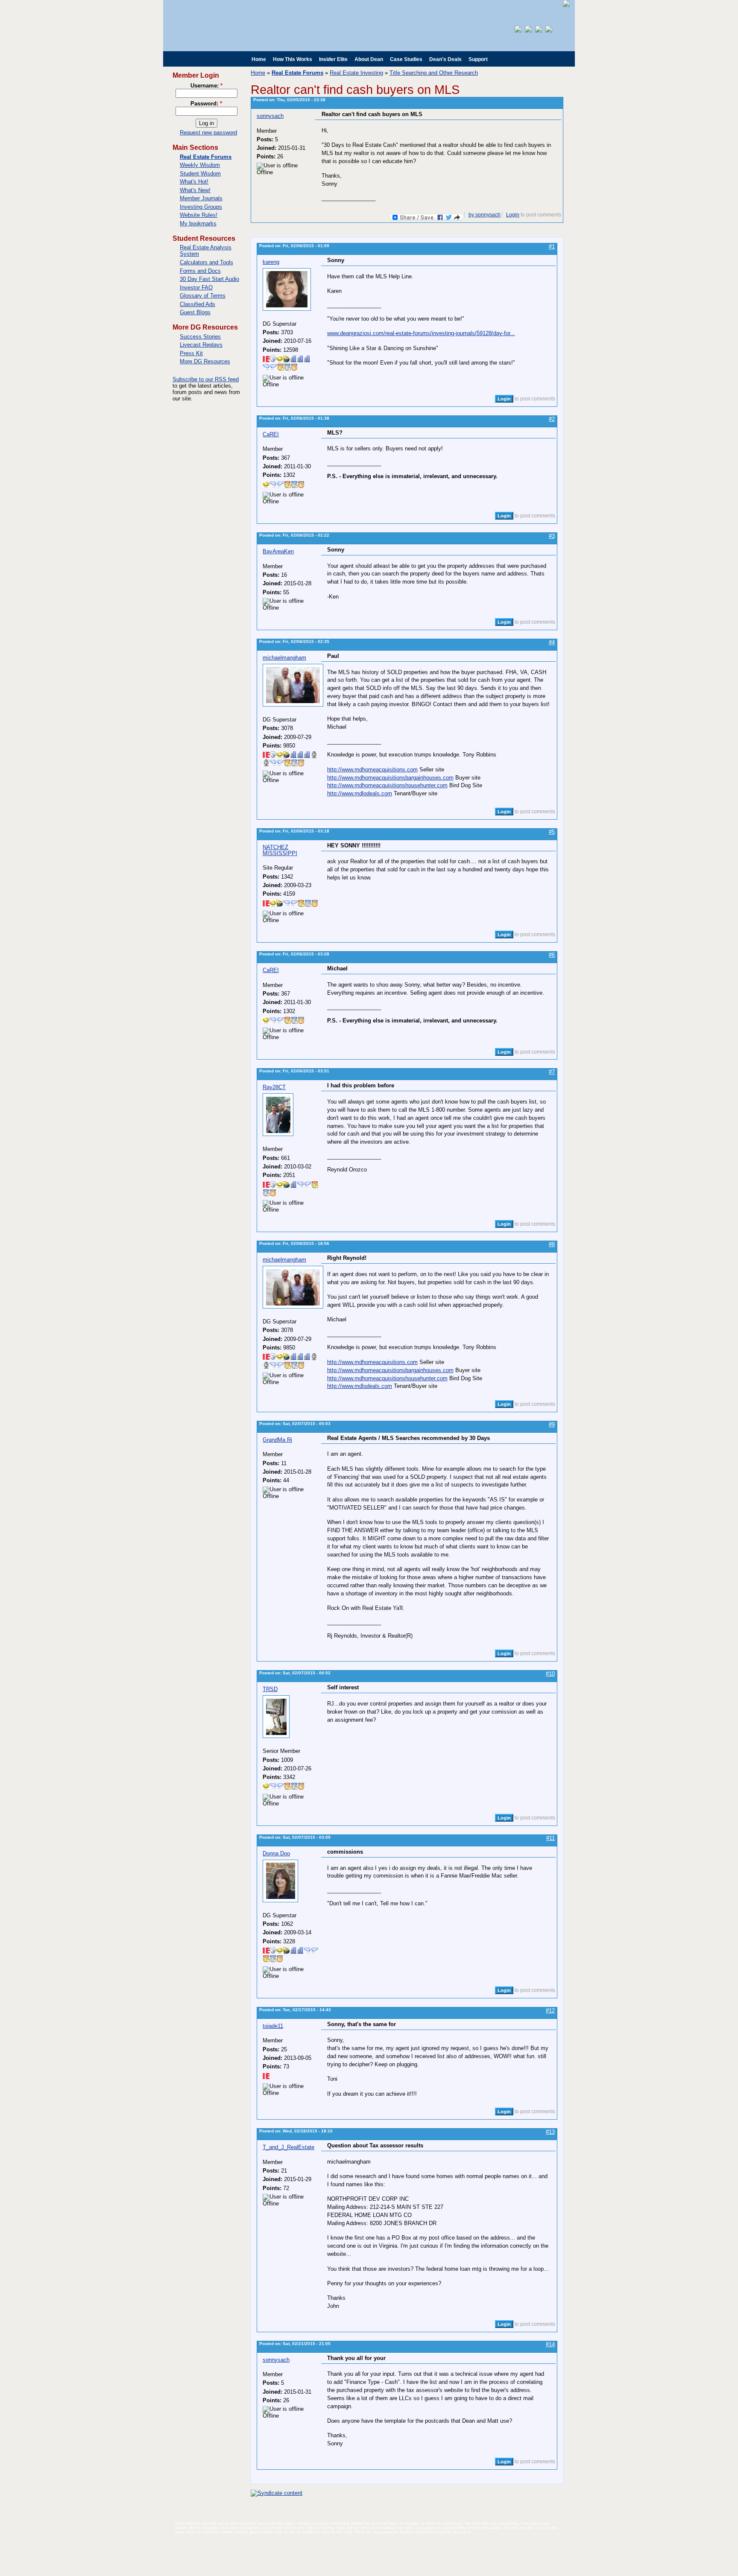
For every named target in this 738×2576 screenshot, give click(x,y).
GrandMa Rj (277, 1440)
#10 (550, 1674)
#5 (552, 832)
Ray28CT (274, 1087)
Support (478, 59)
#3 (552, 536)
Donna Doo (276, 1853)
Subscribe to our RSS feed (206, 379)
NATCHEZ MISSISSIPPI (280, 850)
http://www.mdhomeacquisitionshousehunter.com (387, 785)
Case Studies (406, 59)
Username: (206, 86)
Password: (206, 104)
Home (259, 59)
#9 (552, 1424)
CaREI (271, 434)
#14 (550, 2344)
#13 (550, 2132)
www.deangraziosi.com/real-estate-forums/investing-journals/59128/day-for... (421, 333)
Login (513, 215)
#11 (551, 1838)
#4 (552, 642)
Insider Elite (333, 59)
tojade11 (273, 2026)
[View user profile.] (287, 309)
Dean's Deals (445, 59)
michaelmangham (284, 658)
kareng (271, 262)
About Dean (369, 59)
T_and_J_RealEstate (288, 2147)
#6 (552, 955)
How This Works (293, 59)
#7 (552, 1072)
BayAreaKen (278, 551)
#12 (550, 2011)
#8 (552, 1244)
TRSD (270, 1689)
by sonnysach (485, 215)
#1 (552, 247)
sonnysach (270, 116)
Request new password (208, 133)
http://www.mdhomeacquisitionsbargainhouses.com (390, 778)
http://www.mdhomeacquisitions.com (372, 770)
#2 (552, 419)
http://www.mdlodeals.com (360, 793)
